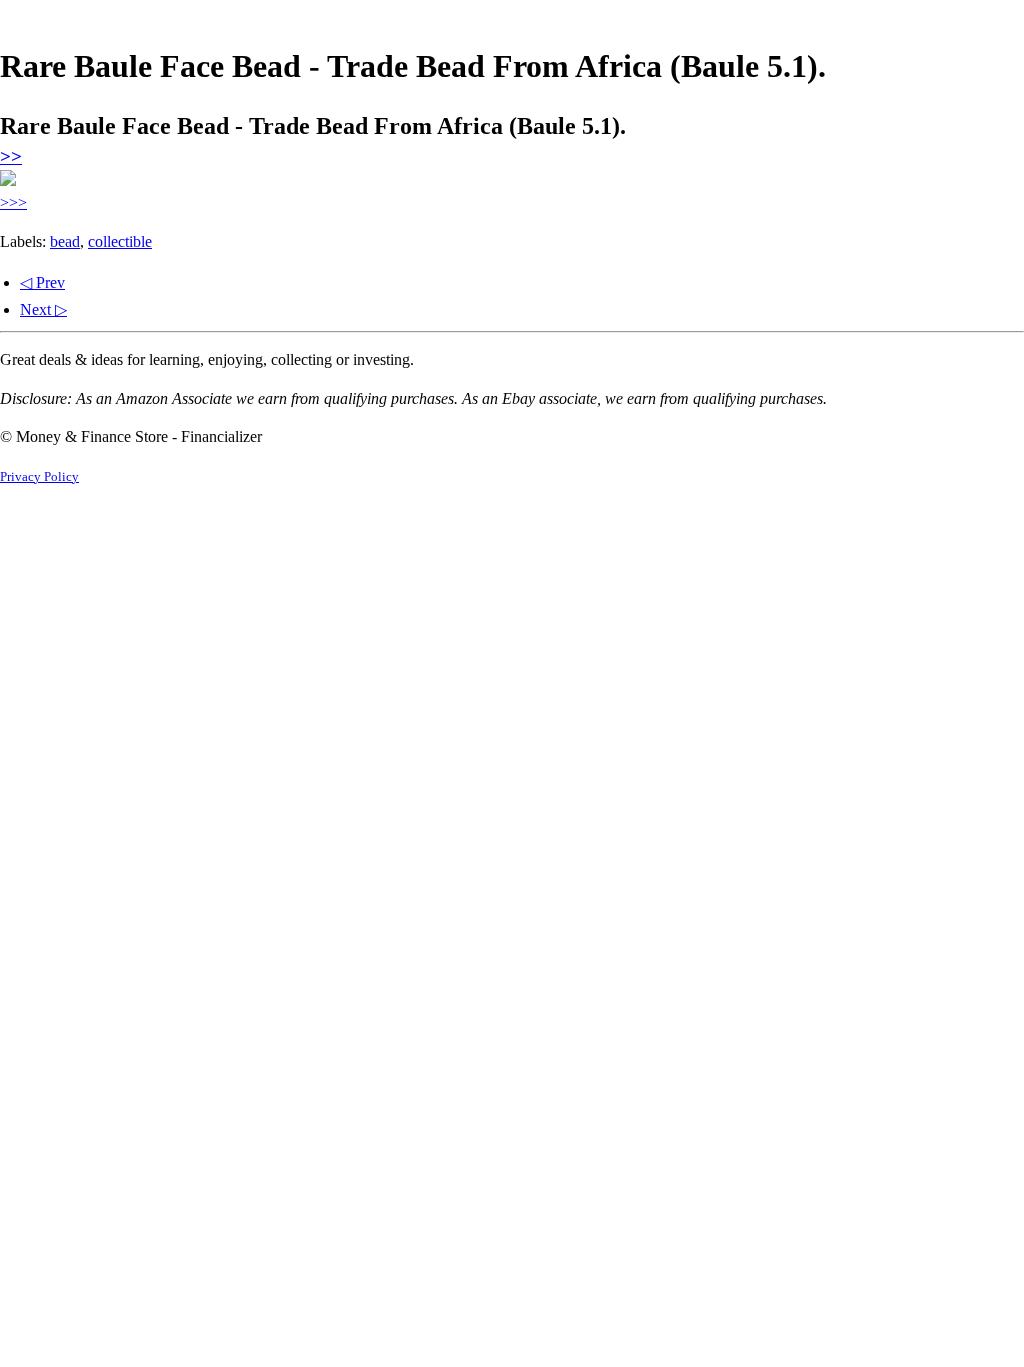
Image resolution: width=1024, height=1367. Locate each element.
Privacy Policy (39, 477)
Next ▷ (43, 309)
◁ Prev (42, 282)
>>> (13, 202)
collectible (120, 241)
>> (11, 156)
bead (65, 241)
